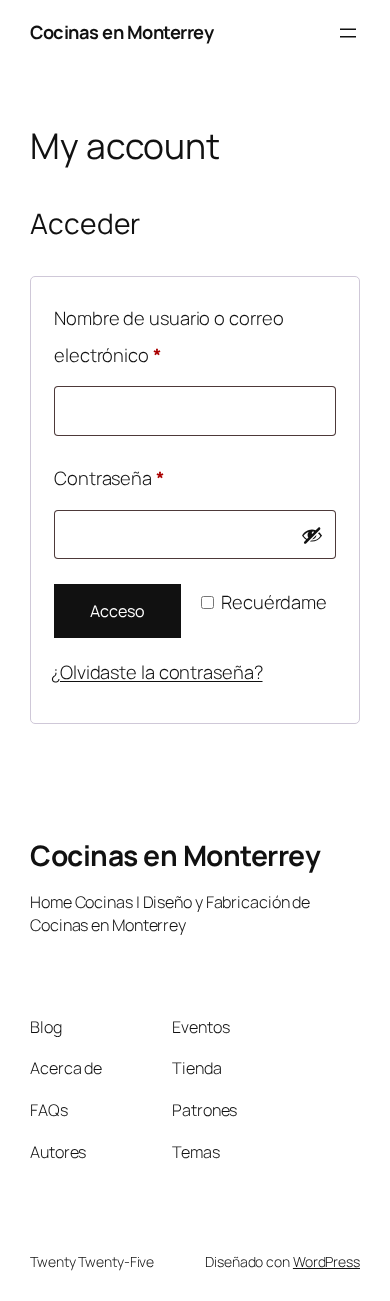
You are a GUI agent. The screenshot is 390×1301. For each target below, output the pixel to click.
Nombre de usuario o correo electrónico (168, 336)
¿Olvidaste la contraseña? (157, 672)
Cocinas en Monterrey (121, 32)
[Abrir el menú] (348, 33)
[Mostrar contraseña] (312, 535)
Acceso (117, 611)
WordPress (326, 1261)
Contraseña (154, 477)
